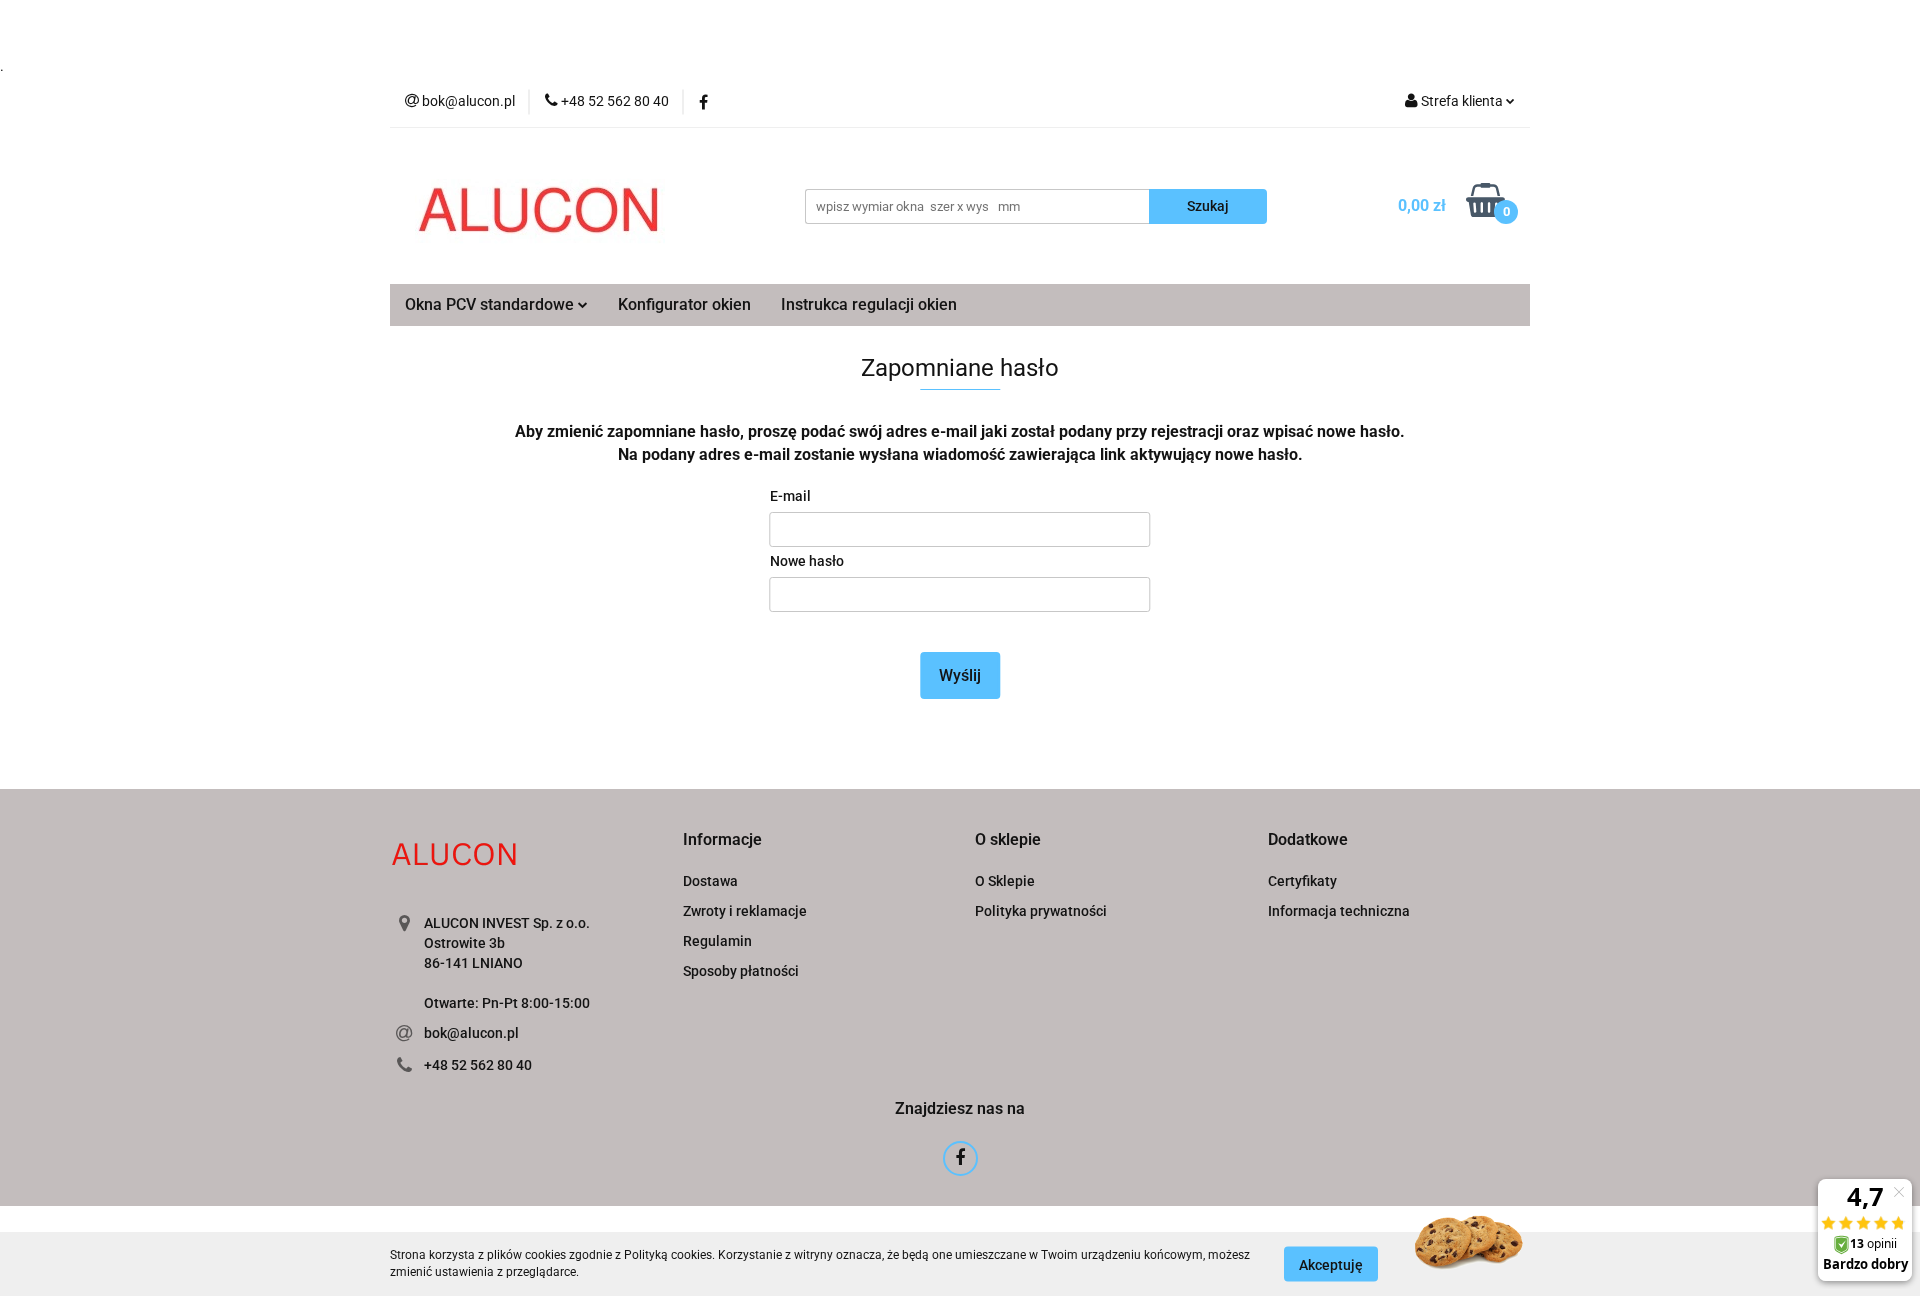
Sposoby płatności (741, 971)
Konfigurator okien (684, 304)
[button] (722, 840)
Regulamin (717, 941)
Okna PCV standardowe (491, 304)
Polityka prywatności (1041, 911)
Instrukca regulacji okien (869, 304)
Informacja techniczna (1339, 911)
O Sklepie (1005, 881)
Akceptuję (1331, 1264)
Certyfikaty (1302, 881)
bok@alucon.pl (471, 1033)
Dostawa (710, 881)
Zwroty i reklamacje (745, 911)
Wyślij (960, 675)
